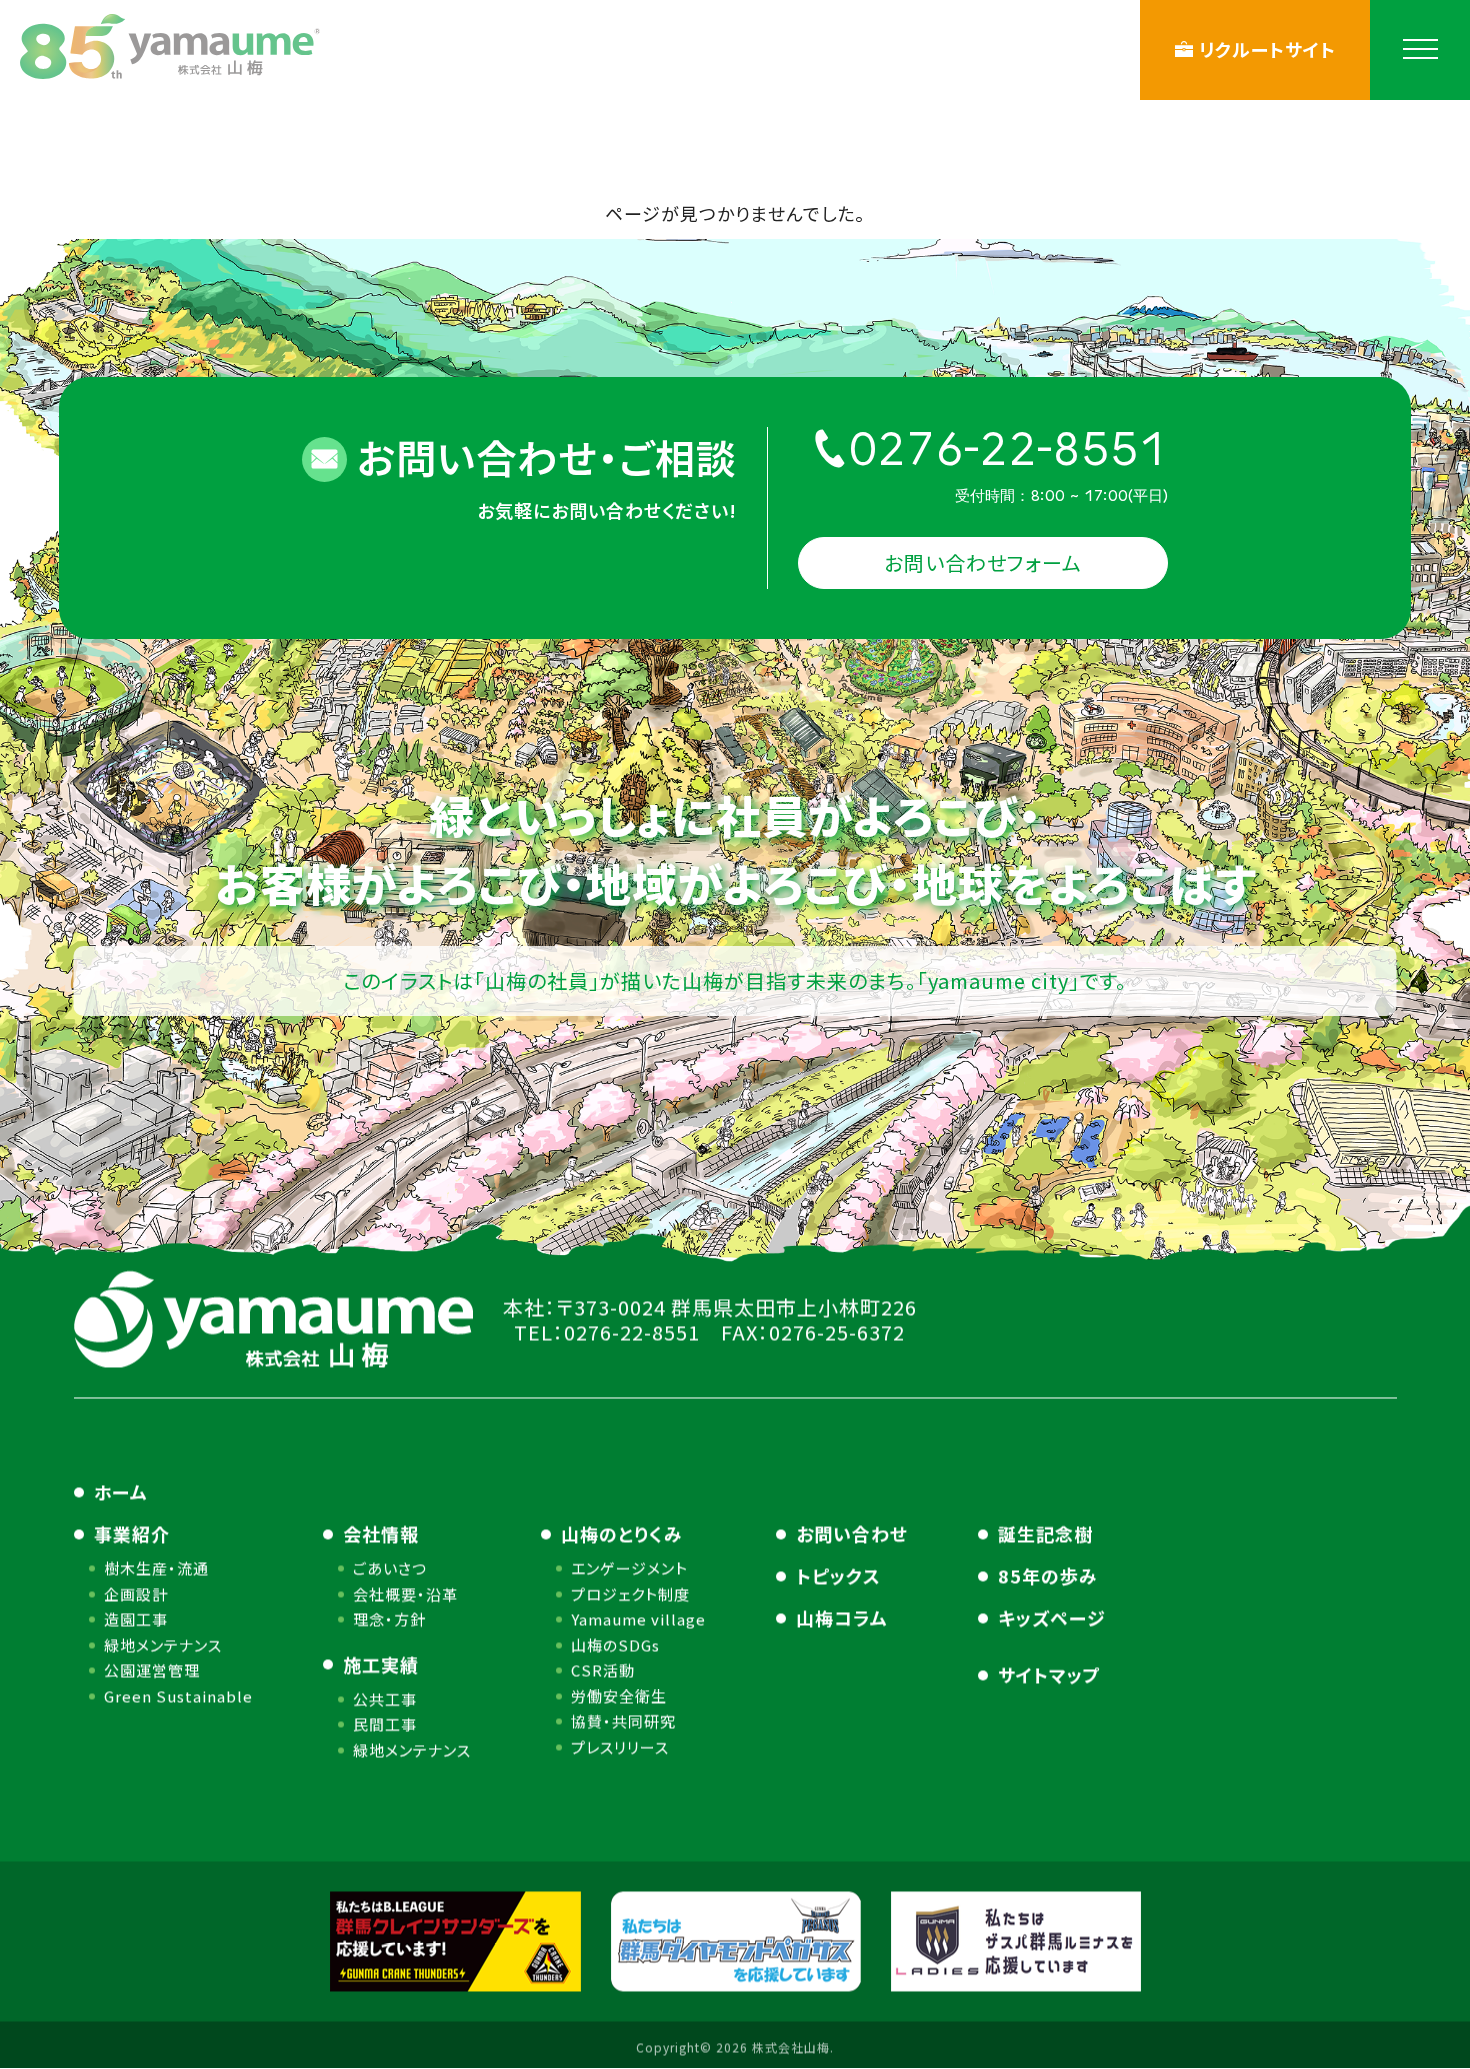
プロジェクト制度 (630, 1593)
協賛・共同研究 (623, 1720)
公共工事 (385, 1698)
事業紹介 (132, 1533)
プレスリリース (620, 1746)
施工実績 (381, 1664)
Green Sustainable (178, 1695)
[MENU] (1420, 50)
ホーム (121, 1491)
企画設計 (136, 1593)
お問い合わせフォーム (983, 562)
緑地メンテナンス (163, 1644)
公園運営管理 (152, 1669)
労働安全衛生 (619, 1695)
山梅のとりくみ (622, 1533)
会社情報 (381, 1533)
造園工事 (136, 1618)
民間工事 (385, 1723)
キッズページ (1052, 1617)
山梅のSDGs (615, 1644)
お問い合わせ (852, 1533)
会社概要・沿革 (405, 1593)
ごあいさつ (390, 1567)
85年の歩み (1048, 1575)
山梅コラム (842, 1617)
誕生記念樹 (1045, 1533)
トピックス (838, 1575)
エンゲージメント (629, 1567)
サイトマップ (1049, 1674)
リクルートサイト (1267, 49)
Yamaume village (638, 1618)
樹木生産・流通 (156, 1567)
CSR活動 (603, 1669)
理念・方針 (389, 1618)
